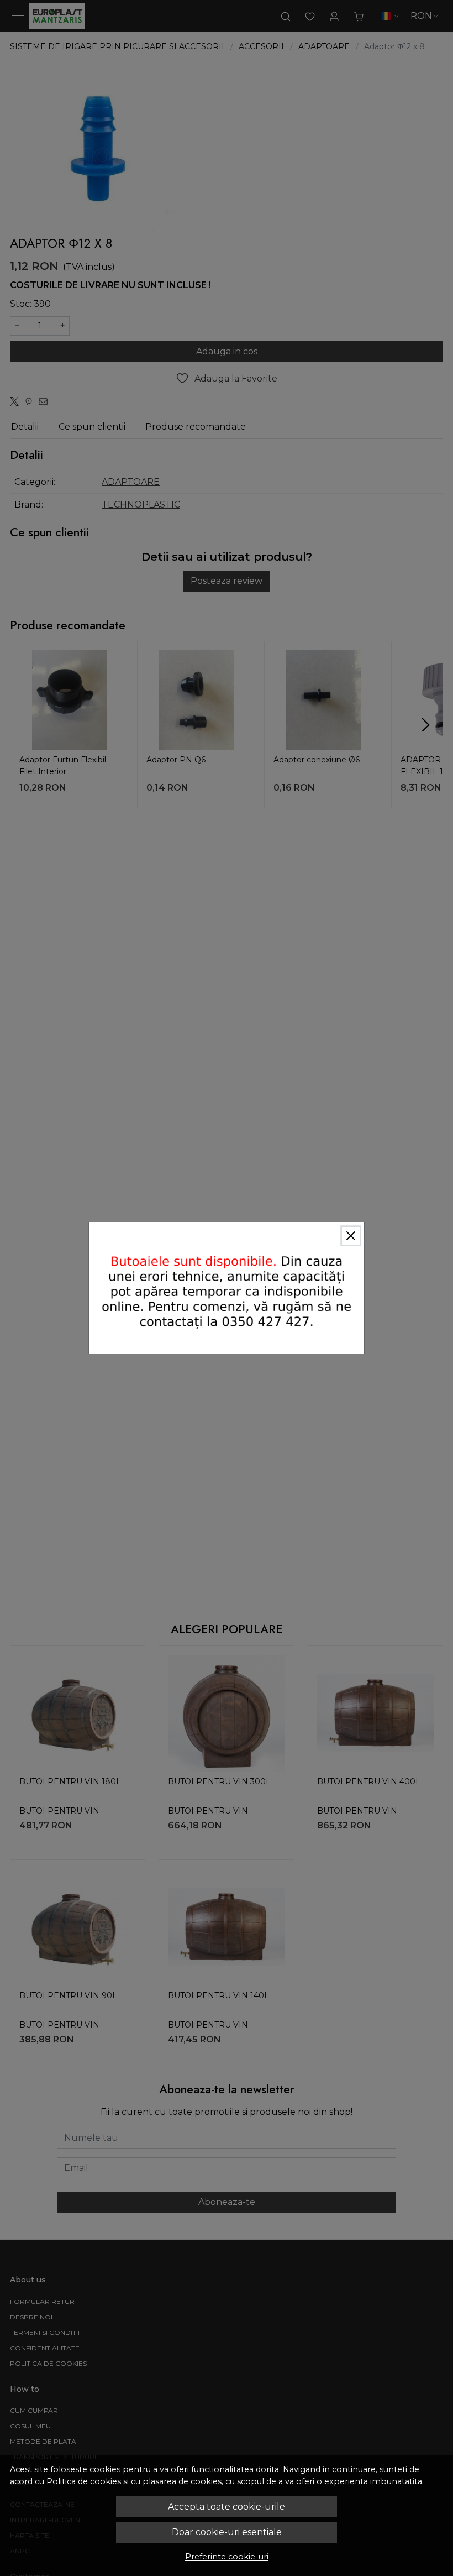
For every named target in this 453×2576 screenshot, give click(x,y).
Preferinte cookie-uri (227, 2557)
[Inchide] (351, 1236)
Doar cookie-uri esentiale (227, 2532)
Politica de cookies (84, 2481)
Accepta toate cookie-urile (227, 2507)
